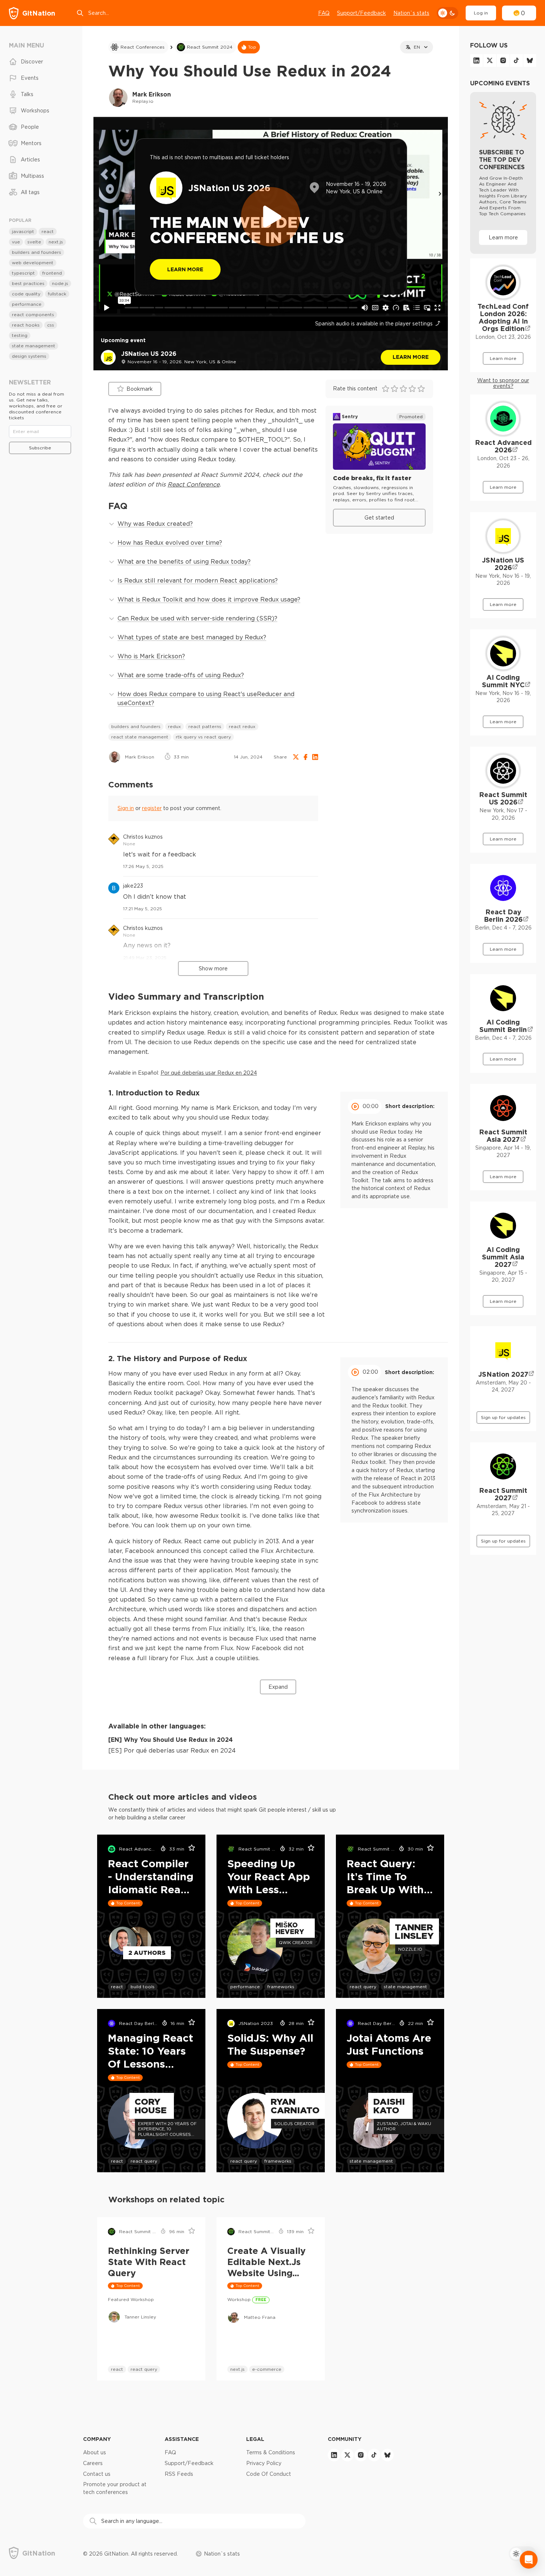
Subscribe (40, 448)
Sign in (126, 808)
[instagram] (503, 60)
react (117, 1987)
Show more (213, 969)
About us (95, 2452)
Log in (481, 13)
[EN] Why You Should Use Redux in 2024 (171, 1740)
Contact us (97, 2474)
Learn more (411, 357)
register (152, 808)
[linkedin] (476, 60)
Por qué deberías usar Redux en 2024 (209, 1073)
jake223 (133, 886)
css (51, 325)
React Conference (194, 484)
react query (363, 1987)
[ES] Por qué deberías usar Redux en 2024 (172, 1750)
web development (33, 263)
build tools (143, 1987)
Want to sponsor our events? (503, 383)
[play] (271, 217)
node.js (60, 283)
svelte (34, 242)
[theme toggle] (447, 13)
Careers (93, 2463)
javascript (23, 231)
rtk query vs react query (203, 737)
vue (16, 242)
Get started (379, 518)
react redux (242, 726)
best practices (28, 283)
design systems (29, 356)
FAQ (324, 13)
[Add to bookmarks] (189, 1849)
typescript (23, 273)
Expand (278, 1687)
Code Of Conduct (269, 2474)
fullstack (57, 294)
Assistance (182, 2439)
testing (20, 335)
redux (174, 726)
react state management (140, 737)
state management (405, 1987)
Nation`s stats (411, 13)
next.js (237, 2369)
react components (33, 314)
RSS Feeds (179, 2474)
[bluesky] (530, 60)
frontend (52, 273)
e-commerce (267, 2369)
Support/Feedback (361, 13)
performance (245, 1987)
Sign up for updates (503, 1417)
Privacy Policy (264, 2463)
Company (97, 2439)
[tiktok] (516, 60)
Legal (255, 2439)
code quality (26, 294)
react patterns (205, 726)
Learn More (185, 269)
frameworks (281, 1987)
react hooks (26, 325)
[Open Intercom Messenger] (529, 2560)
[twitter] (490, 60)
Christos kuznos (143, 837)
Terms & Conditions (271, 2452)
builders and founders (136, 726)
